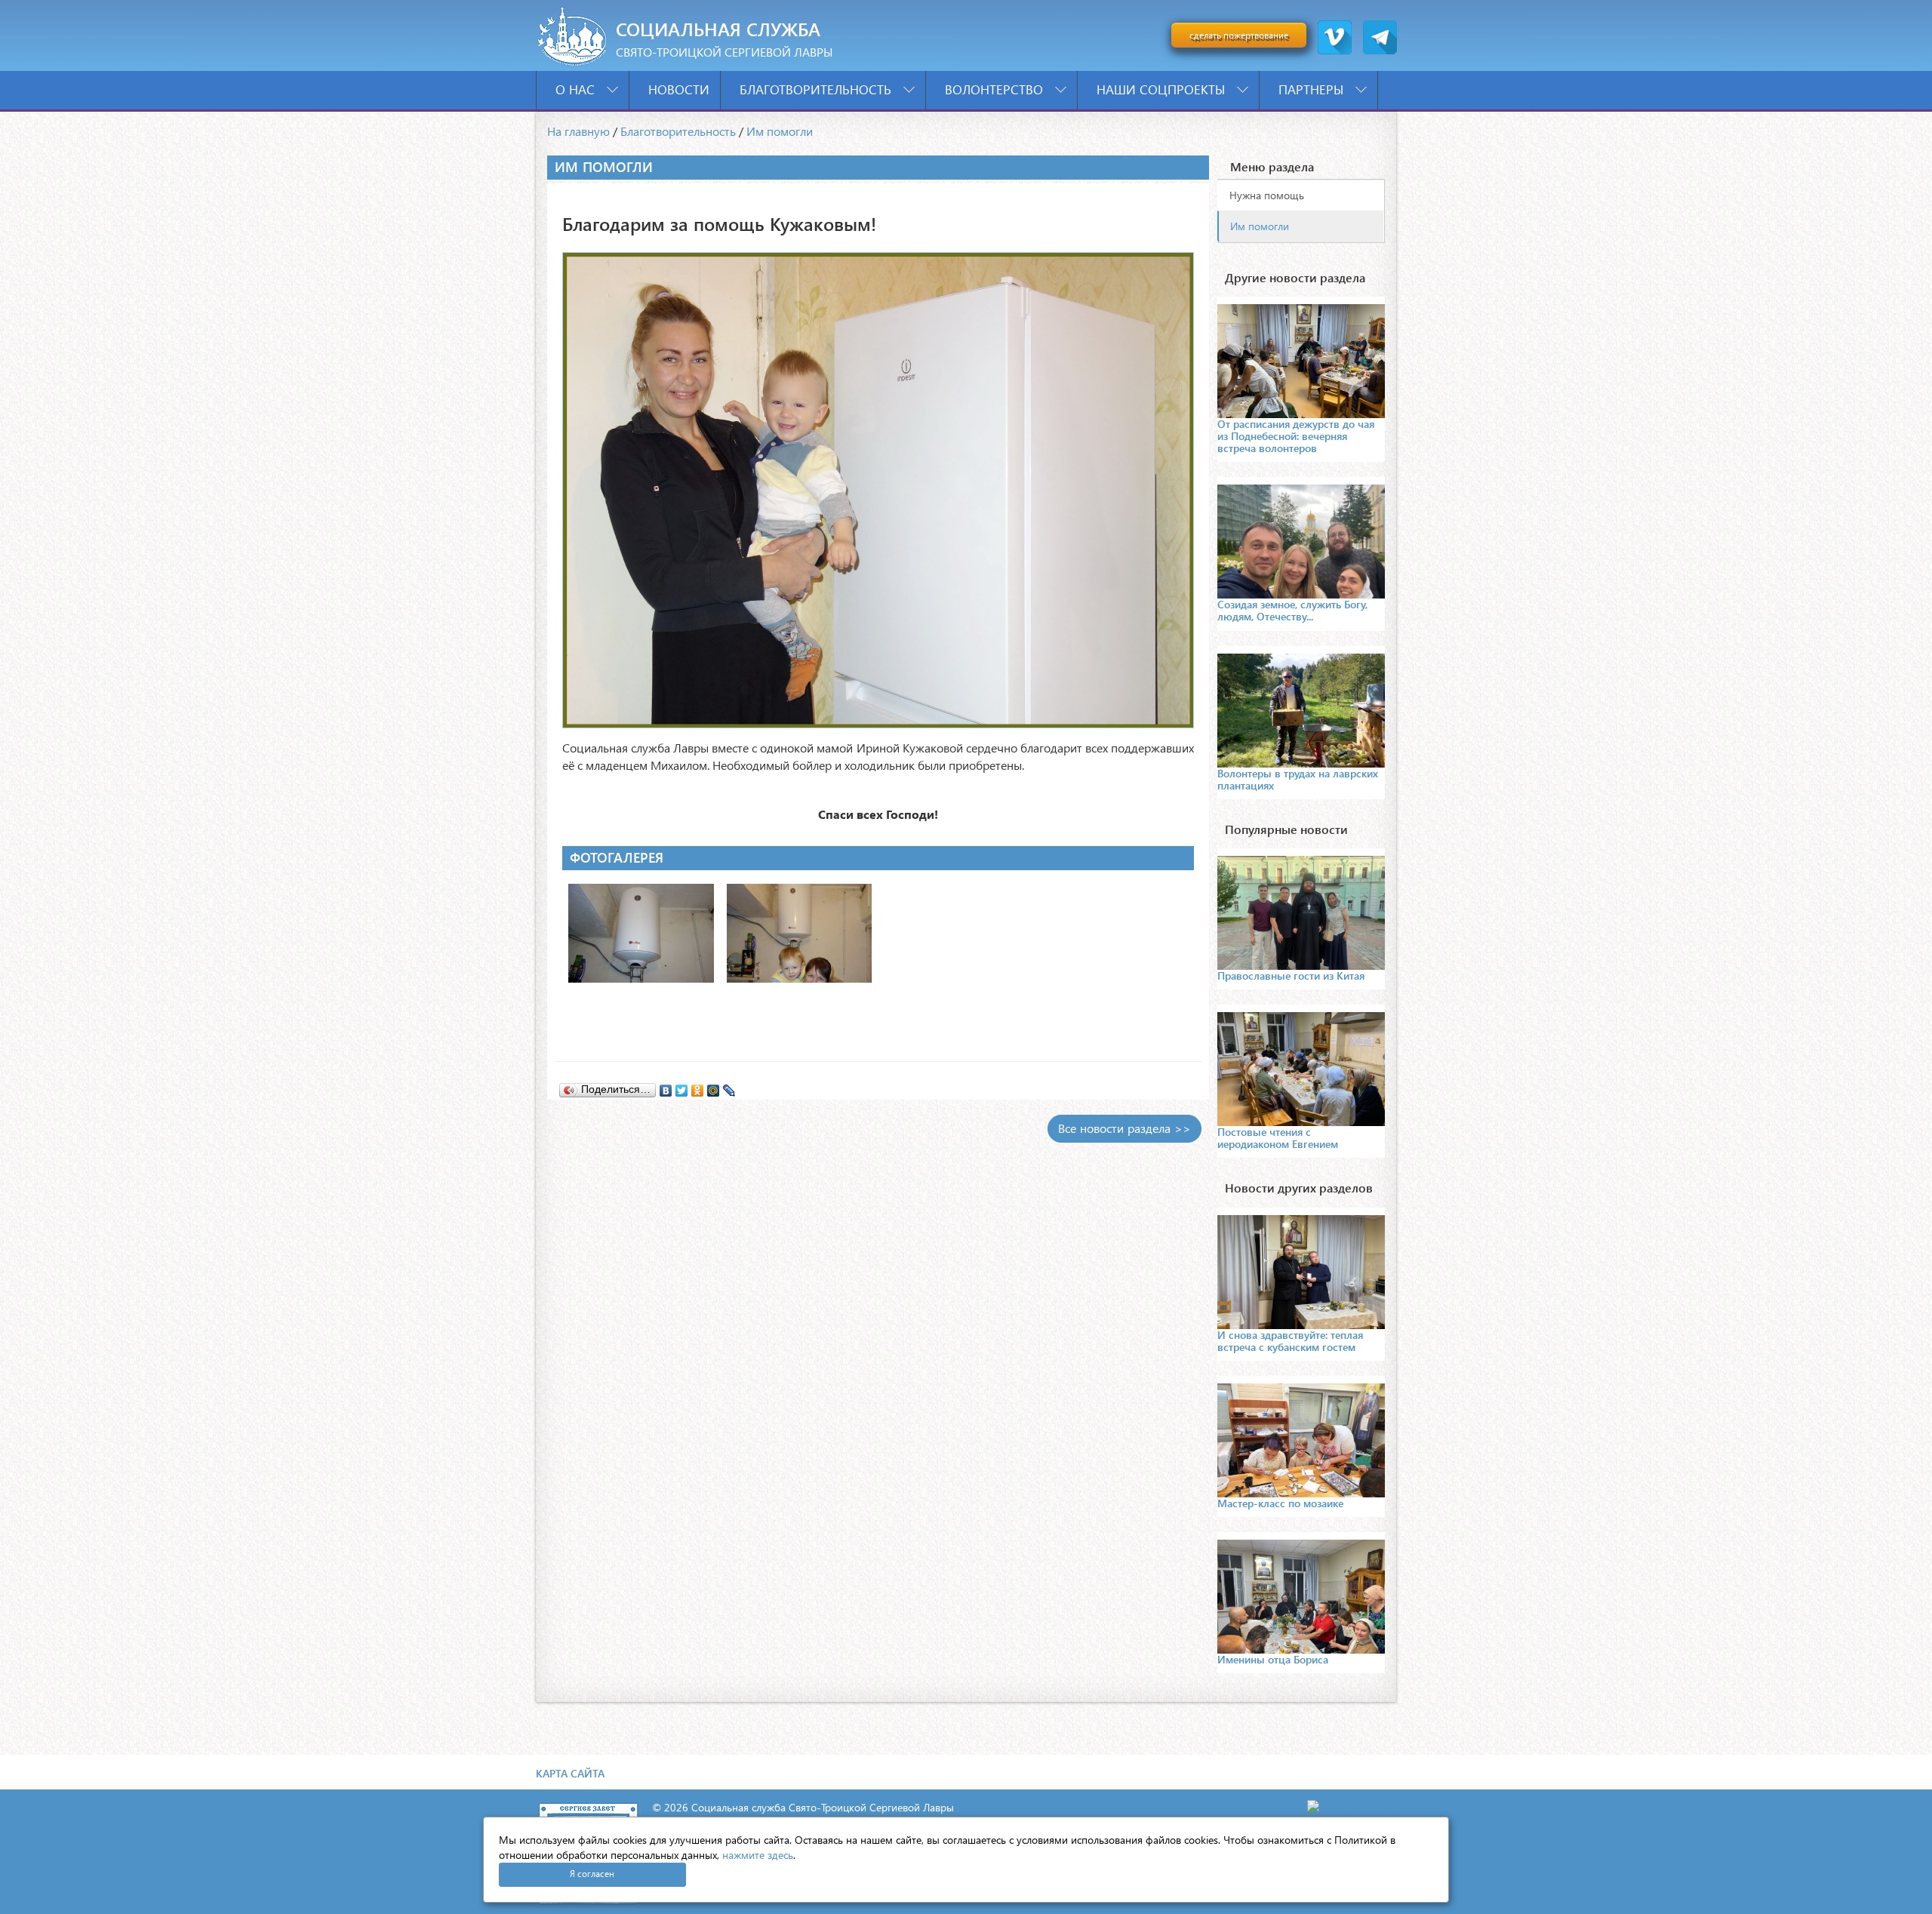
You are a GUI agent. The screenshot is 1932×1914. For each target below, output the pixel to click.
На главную (578, 131)
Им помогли (780, 131)
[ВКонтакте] (666, 1087)
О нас (577, 89)
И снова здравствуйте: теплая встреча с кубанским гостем (1290, 1341)
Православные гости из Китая (1291, 975)
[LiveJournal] (729, 1087)
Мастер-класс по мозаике (1280, 1503)
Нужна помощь (1267, 195)
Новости (679, 89)
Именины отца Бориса (1273, 1659)
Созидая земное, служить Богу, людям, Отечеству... (1292, 610)
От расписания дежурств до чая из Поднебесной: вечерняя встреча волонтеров (1296, 436)
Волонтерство (996, 89)
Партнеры (1313, 89)
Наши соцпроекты (1163, 89)
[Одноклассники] (698, 1087)
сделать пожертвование (1239, 35)
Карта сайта (570, 1773)
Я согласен (592, 1874)
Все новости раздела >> (1124, 1128)
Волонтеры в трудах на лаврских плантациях (1298, 779)
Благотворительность (817, 89)
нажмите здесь (758, 1855)
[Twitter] (682, 1087)
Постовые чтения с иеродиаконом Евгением (1278, 1138)
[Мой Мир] (714, 1087)
